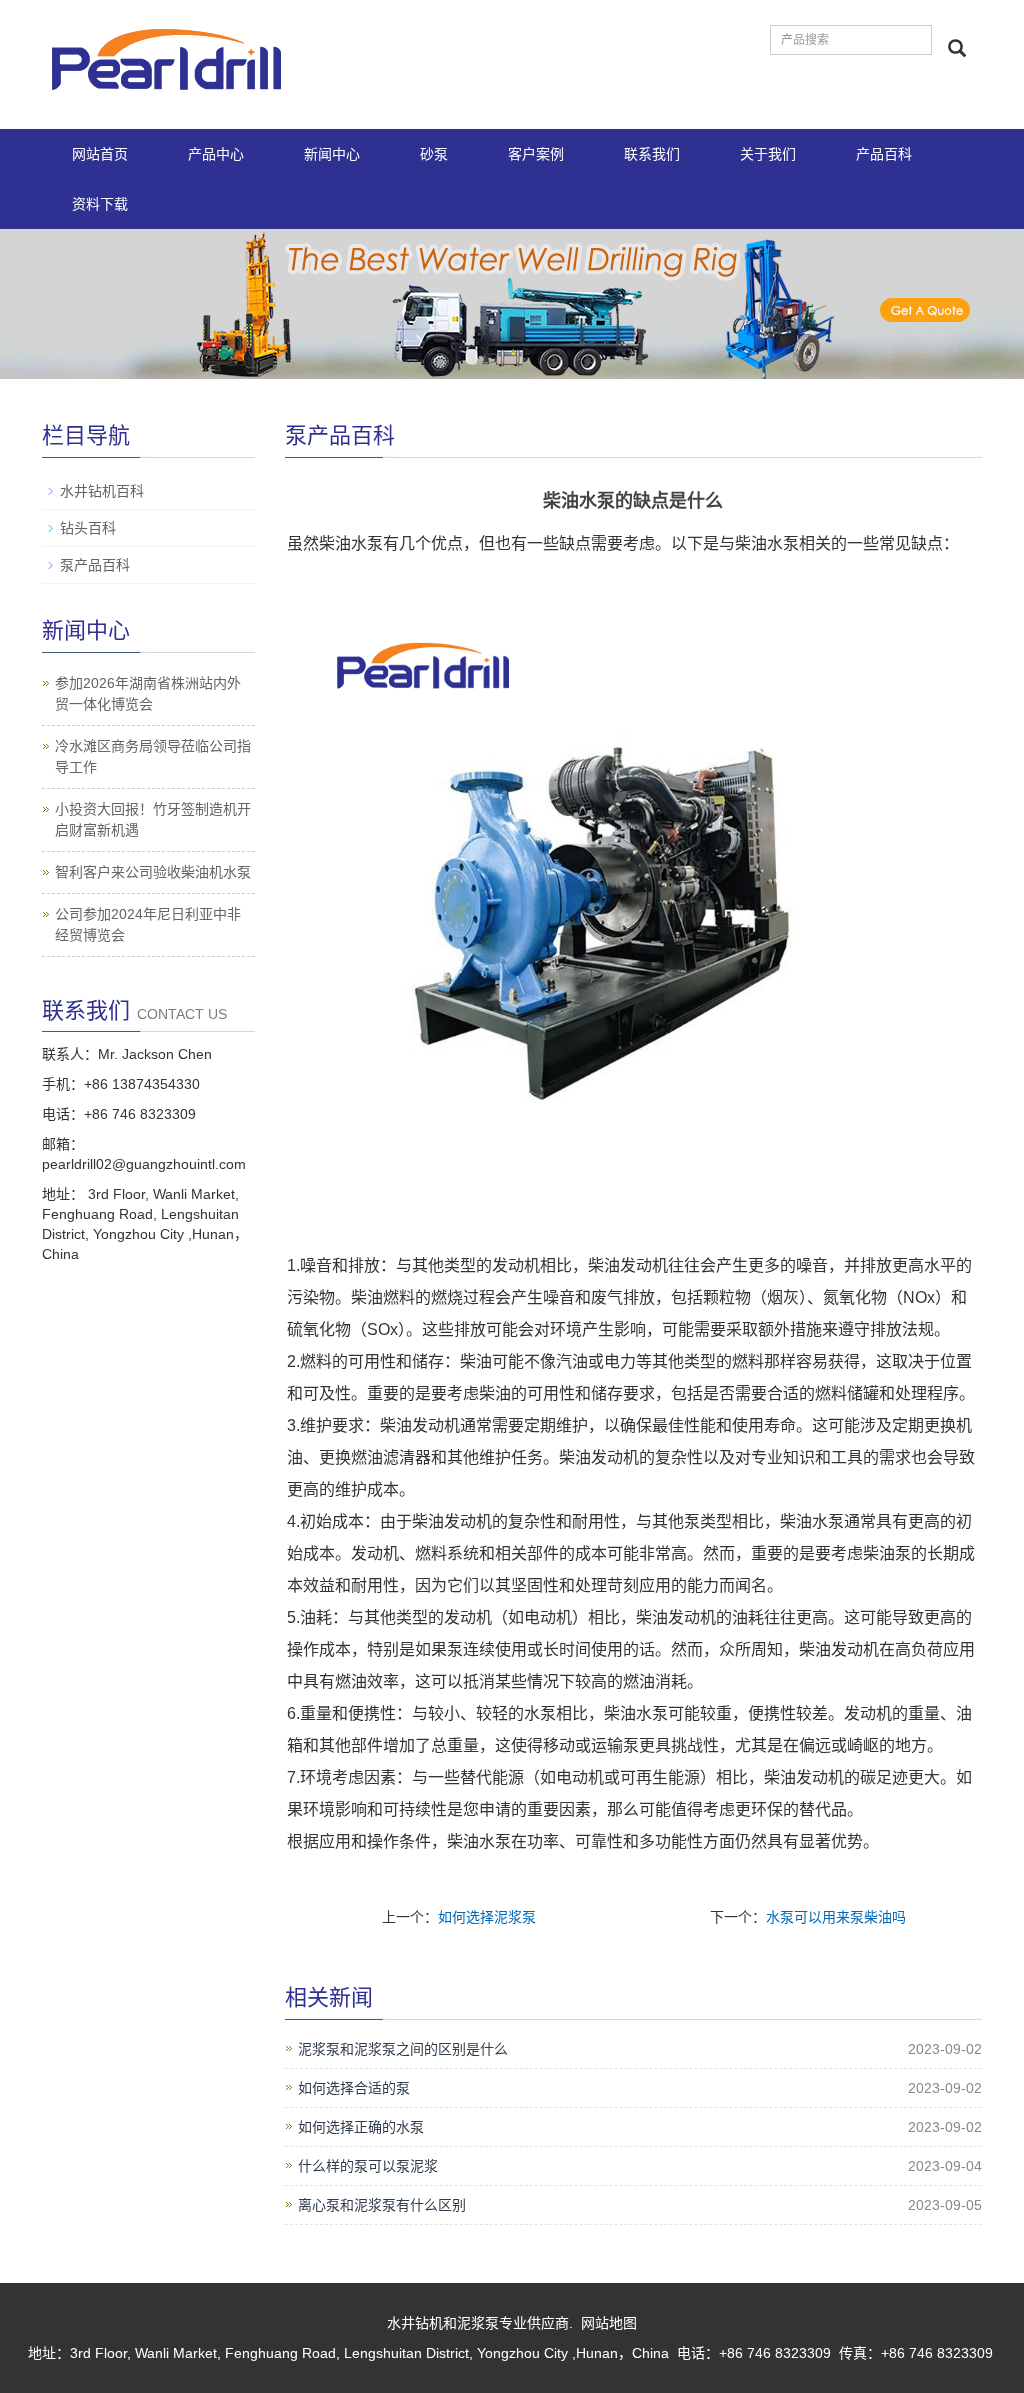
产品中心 (216, 154)
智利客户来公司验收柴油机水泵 (153, 872)
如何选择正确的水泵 (361, 2127)
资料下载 (100, 204)
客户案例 (536, 154)
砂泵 (434, 154)
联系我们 (652, 154)
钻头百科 (88, 528)
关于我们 (768, 154)
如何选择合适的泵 (354, 2088)
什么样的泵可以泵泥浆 (368, 2166)
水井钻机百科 (102, 491)
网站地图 (609, 2323)
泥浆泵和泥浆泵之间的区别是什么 (403, 2049)
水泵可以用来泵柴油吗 (836, 1917)
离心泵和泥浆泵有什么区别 (382, 2205)
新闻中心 (332, 154)
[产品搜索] (957, 48)
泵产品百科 (95, 565)
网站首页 (100, 154)
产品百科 (884, 154)
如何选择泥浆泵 (487, 1917)
